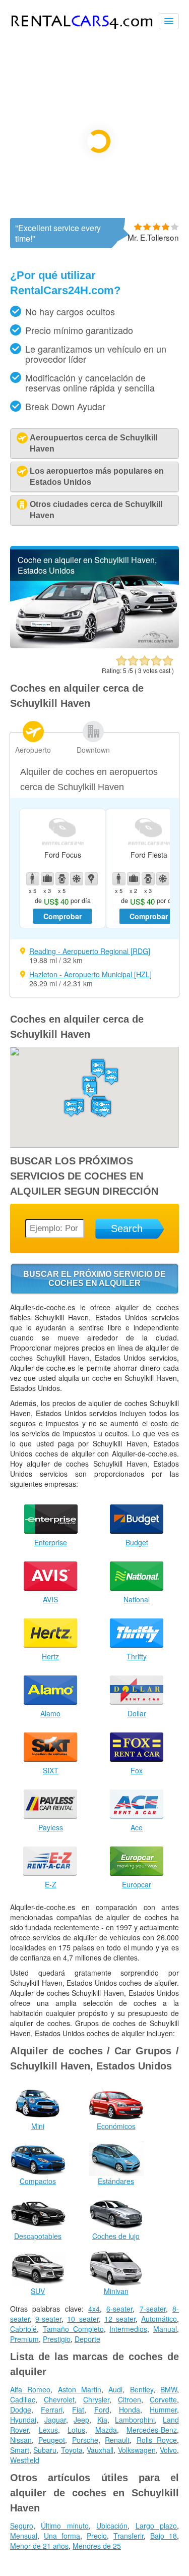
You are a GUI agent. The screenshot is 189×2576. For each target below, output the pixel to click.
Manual (165, 2329)
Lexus (48, 2430)
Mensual (24, 2536)
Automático (159, 2319)
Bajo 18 (164, 2536)
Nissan (21, 2440)
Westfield (25, 2460)
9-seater (48, 2319)
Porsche (85, 2440)
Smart (20, 2450)
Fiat (78, 2410)
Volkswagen (137, 2450)
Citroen (130, 2399)
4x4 (94, 2309)
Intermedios (128, 2329)
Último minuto (65, 2526)
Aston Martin (80, 2389)
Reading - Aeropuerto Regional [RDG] (90, 951)
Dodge (21, 2410)
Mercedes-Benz (152, 2430)
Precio (97, 2536)
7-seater (153, 2309)
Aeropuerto (33, 750)
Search (127, 1228)
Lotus (76, 2430)
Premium (24, 2339)
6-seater (119, 2309)
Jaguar (55, 2420)
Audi (115, 2389)
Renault (117, 2440)
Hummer (163, 2410)
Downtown (93, 750)
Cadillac (23, 2399)
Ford (102, 2410)
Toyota (72, 2450)
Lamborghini (135, 2420)
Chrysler (96, 2399)
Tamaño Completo (73, 2329)
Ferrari (52, 2410)
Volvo (168, 2450)
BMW (169, 2389)
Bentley (142, 2389)
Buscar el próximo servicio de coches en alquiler (94, 1279)
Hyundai (23, 2420)
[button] (98, 1069)
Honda (130, 2410)
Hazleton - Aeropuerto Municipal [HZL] (90, 974)
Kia (102, 2420)
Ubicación (112, 2526)
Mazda (106, 2430)
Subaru (45, 2450)
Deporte (87, 2339)
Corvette (163, 2399)
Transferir (129, 2536)
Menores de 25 (97, 2546)
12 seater (120, 2319)
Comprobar (62, 916)
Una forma (62, 2536)
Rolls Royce (157, 2440)
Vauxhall (100, 2450)
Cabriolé (23, 2329)
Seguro (22, 2526)
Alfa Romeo (30, 2389)
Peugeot (52, 2440)
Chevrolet (59, 2399)
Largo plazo (156, 2526)
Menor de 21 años (39, 2546)
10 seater (83, 2319)
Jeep (81, 2420)
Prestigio (57, 2339)
